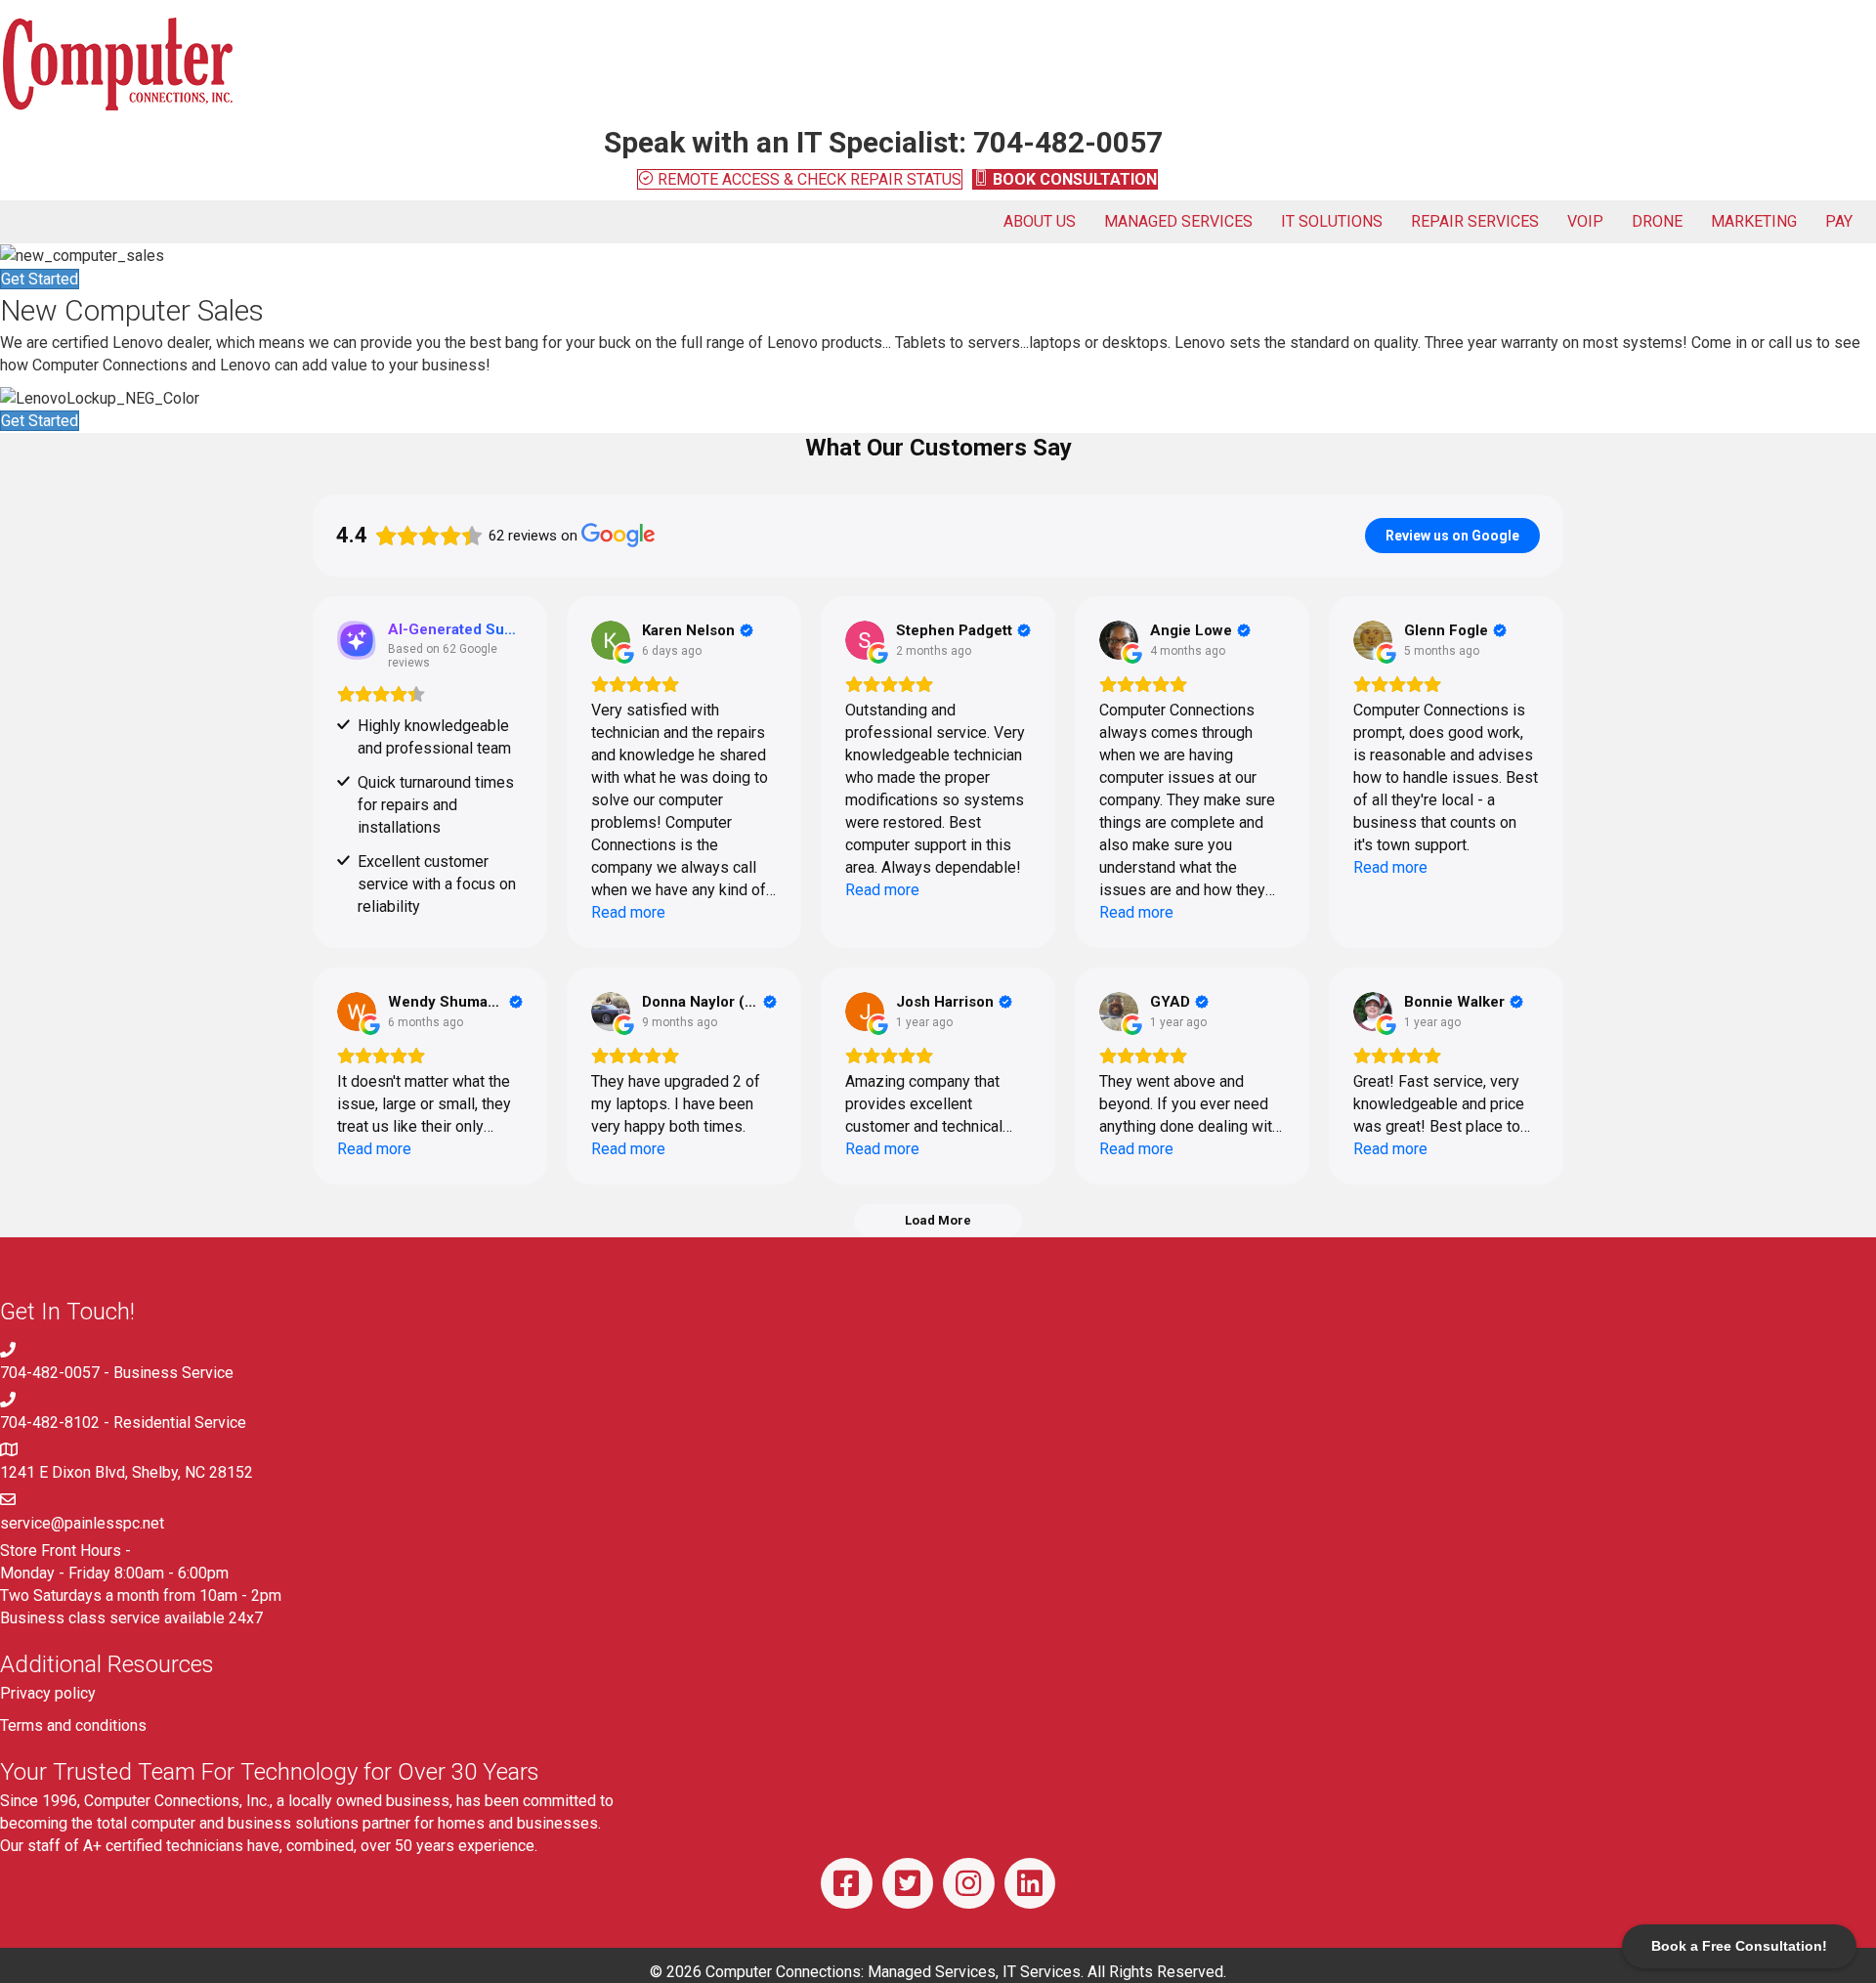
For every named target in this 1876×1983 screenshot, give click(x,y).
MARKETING (1754, 221)
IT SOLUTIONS (1332, 221)
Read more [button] (628, 912)
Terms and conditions (73, 1725)
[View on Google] (611, 640)
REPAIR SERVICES (1475, 221)
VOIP (1585, 221)
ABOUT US (1040, 221)
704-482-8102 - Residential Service (123, 1423)
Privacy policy (48, 1693)
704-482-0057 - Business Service (117, 1373)
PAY (1839, 221)
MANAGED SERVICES (1178, 221)
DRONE (1657, 221)
